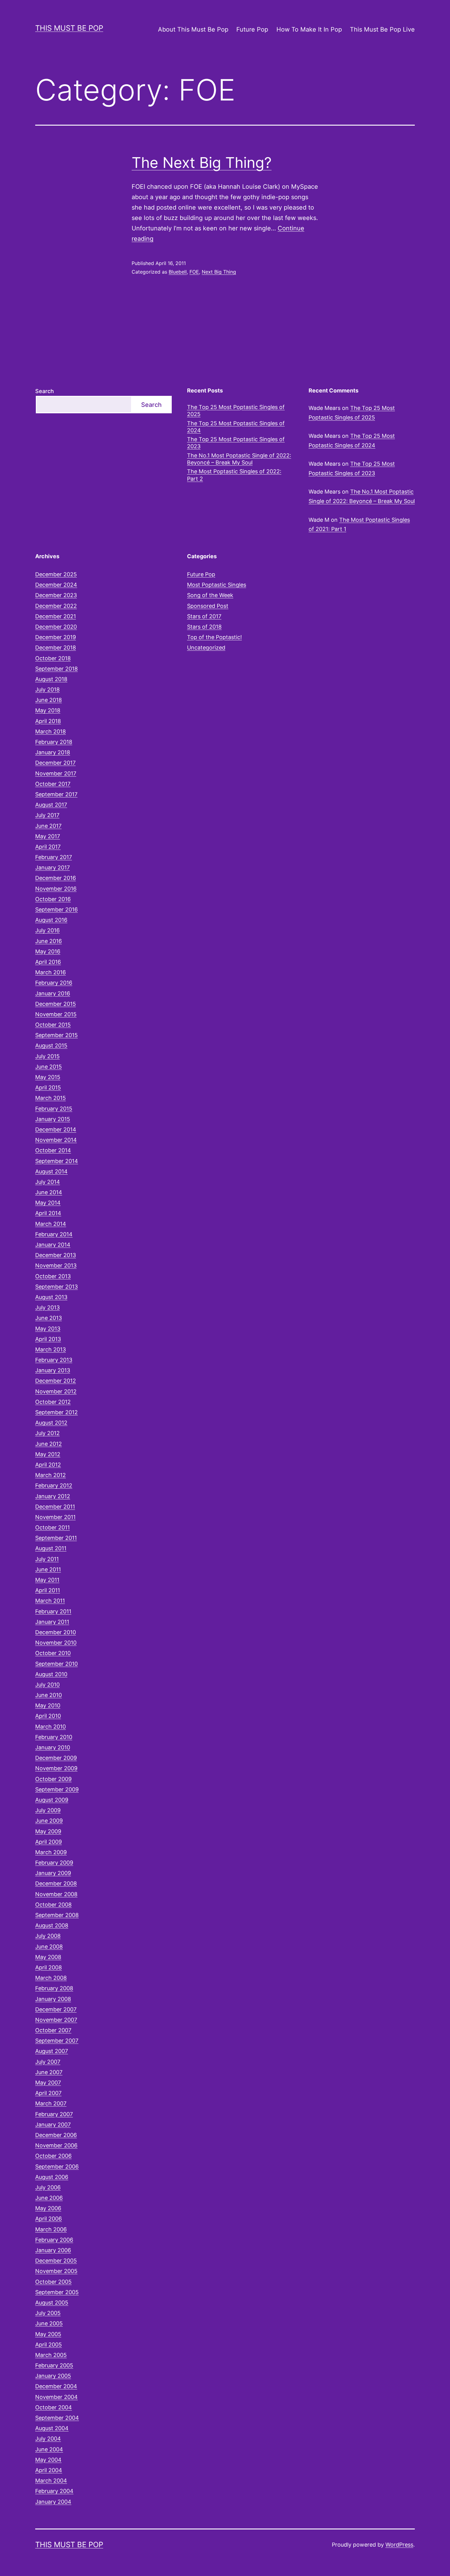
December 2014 (56, 1129)
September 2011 (56, 1538)
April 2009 (49, 1842)
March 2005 (51, 2355)
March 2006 (51, 2229)
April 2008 (49, 1967)
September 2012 (56, 1412)
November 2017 (56, 773)
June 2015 (49, 1067)
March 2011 (50, 1601)
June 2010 (49, 1695)
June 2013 (49, 1318)
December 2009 (56, 1758)
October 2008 (53, 1905)
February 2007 (54, 2114)
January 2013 (53, 1370)
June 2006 (49, 2198)
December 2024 (56, 585)
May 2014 (48, 1203)
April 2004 (49, 2470)
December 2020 (56, 627)
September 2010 (56, 1664)
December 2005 (56, 2261)
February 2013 (54, 1360)
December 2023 (56, 595)
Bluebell (178, 272)
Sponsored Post (208, 606)
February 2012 (54, 1485)
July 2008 (48, 1936)
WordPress (399, 2545)
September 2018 (56, 669)
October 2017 (53, 784)
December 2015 (56, 1004)
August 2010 (51, 1674)
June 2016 (49, 941)
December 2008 (56, 1883)
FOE (194, 272)
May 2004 (48, 2460)
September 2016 (56, 909)
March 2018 (51, 731)
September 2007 (57, 2041)
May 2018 (48, 710)
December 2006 (56, 2135)
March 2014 (51, 1224)
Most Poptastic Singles (217, 585)
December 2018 (56, 648)
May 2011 (47, 1580)
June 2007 (49, 2072)
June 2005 (49, 2323)
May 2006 (48, 2208)
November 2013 (56, 1265)
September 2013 (56, 1287)
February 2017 (54, 857)
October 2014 (53, 1150)
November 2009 (56, 1768)
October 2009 (53, 1779)
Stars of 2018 (204, 627)
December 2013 (56, 1255)
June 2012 (49, 1444)
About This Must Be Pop (193, 29)
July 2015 (47, 1056)
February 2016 (54, 983)
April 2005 (49, 2345)
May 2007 (48, 2083)
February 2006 (54, 2240)
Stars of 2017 (204, 616)
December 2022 (56, 606)
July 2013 (47, 1307)
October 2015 (53, 1025)
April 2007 (48, 2093)
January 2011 (52, 1622)
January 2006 (53, 2250)
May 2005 (48, 2334)
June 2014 (49, 1192)
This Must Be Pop (69, 28)
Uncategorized (206, 648)
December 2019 (56, 637)
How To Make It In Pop (309, 29)
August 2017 (51, 805)
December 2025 (56, 574)
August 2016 (51, 920)
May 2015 (48, 1077)
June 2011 (48, 1569)
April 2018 (48, 721)
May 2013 (48, 1329)
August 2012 (51, 1423)
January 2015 (53, 1119)
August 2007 (52, 2051)
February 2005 (54, 2365)
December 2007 (56, 2009)
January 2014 (53, 1245)
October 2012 (53, 1402)
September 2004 (57, 2418)
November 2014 (56, 1140)
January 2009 (53, 1873)
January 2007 (53, 2125)
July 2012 (47, 1433)
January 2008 (53, 1999)
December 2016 (56, 878)
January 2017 (52, 868)
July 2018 (47, 689)
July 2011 (47, 1559)
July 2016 (47, 930)
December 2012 (56, 1381)
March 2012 (51, 1475)
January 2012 (53, 1496)
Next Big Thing (219, 272)
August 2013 (51, 1297)
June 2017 (48, 826)
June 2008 (49, 1947)
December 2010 (56, 1632)
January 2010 (53, 1747)
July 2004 (48, 2439)
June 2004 (49, 2449)
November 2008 (56, 1894)
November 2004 (56, 2397)
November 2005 (56, 2271)
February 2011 (53, 1611)
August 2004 (52, 2428)
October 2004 (54, 2407)
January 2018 (53, 752)
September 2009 (57, 1789)
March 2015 (51, 1098)
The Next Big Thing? (202, 163)
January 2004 (53, 2502)
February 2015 (54, 1109)
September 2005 (57, 2292)
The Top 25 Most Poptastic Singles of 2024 (236, 427)
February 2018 (54, 742)
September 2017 (56, 794)
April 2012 (48, 1465)
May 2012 (48, 1454)
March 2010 (51, 1727)
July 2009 (48, 1810)
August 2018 (51, 679)
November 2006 (56, 2145)
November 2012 (56, 1391)
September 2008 (57, 1915)
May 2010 (48, 1705)
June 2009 (49, 1821)
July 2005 (48, 2313)
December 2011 (55, 1507)
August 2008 (52, 1925)
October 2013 (53, 1276)
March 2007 (51, 2103)
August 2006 (52, 2177)
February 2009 (54, 1863)
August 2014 (51, 1171)
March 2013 (51, 1349)
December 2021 (56, 616)
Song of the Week (210, 595)
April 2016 (48, 962)
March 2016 (51, 972)
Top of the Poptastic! (214, 637)
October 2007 (53, 2030)
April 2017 (48, 847)
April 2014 (48, 1213)
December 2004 (56, 2386)
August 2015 (51, 1046)
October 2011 (52, 1527)
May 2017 (48, 836)
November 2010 (56, 1643)
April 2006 (49, 2219)
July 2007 (48, 2062)
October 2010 (53, 1653)
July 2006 (48, 2187)
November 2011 (55, 1517)
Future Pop (252, 29)
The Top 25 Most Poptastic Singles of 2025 (236, 411)
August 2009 (52, 1800)
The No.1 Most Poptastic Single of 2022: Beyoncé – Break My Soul (239, 459)
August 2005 (52, 2303)
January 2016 (53, 993)
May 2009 (48, 1831)
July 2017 (47, 815)
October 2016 (53, 899)
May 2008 (48, 1957)
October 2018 (53, 658)
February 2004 (54, 2491)
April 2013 (48, 1339)
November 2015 (56, 1014)
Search (45, 391)
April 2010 (48, 1716)
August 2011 (51, 1548)
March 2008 (51, 1978)
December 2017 (55, 763)
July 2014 (48, 1182)
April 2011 (48, 1590)
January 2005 (53, 2376)
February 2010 (54, 1737)
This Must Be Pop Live (382, 29)
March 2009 (51, 1852)
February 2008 (54, 1988)
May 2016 (48, 951)
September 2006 (57, 2167)
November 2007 (56, 2020)
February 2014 (54, 1234)
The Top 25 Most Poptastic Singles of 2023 (236, 443)
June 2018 (49, 700)
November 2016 (56, 889)
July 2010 (47, 1685)
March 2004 (51, 2481)
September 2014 (57, 1161)
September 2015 (56, 1035)
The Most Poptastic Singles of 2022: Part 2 (234, 475)
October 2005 (53, 2282)
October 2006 (53, 2156)
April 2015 (48, 1087)
